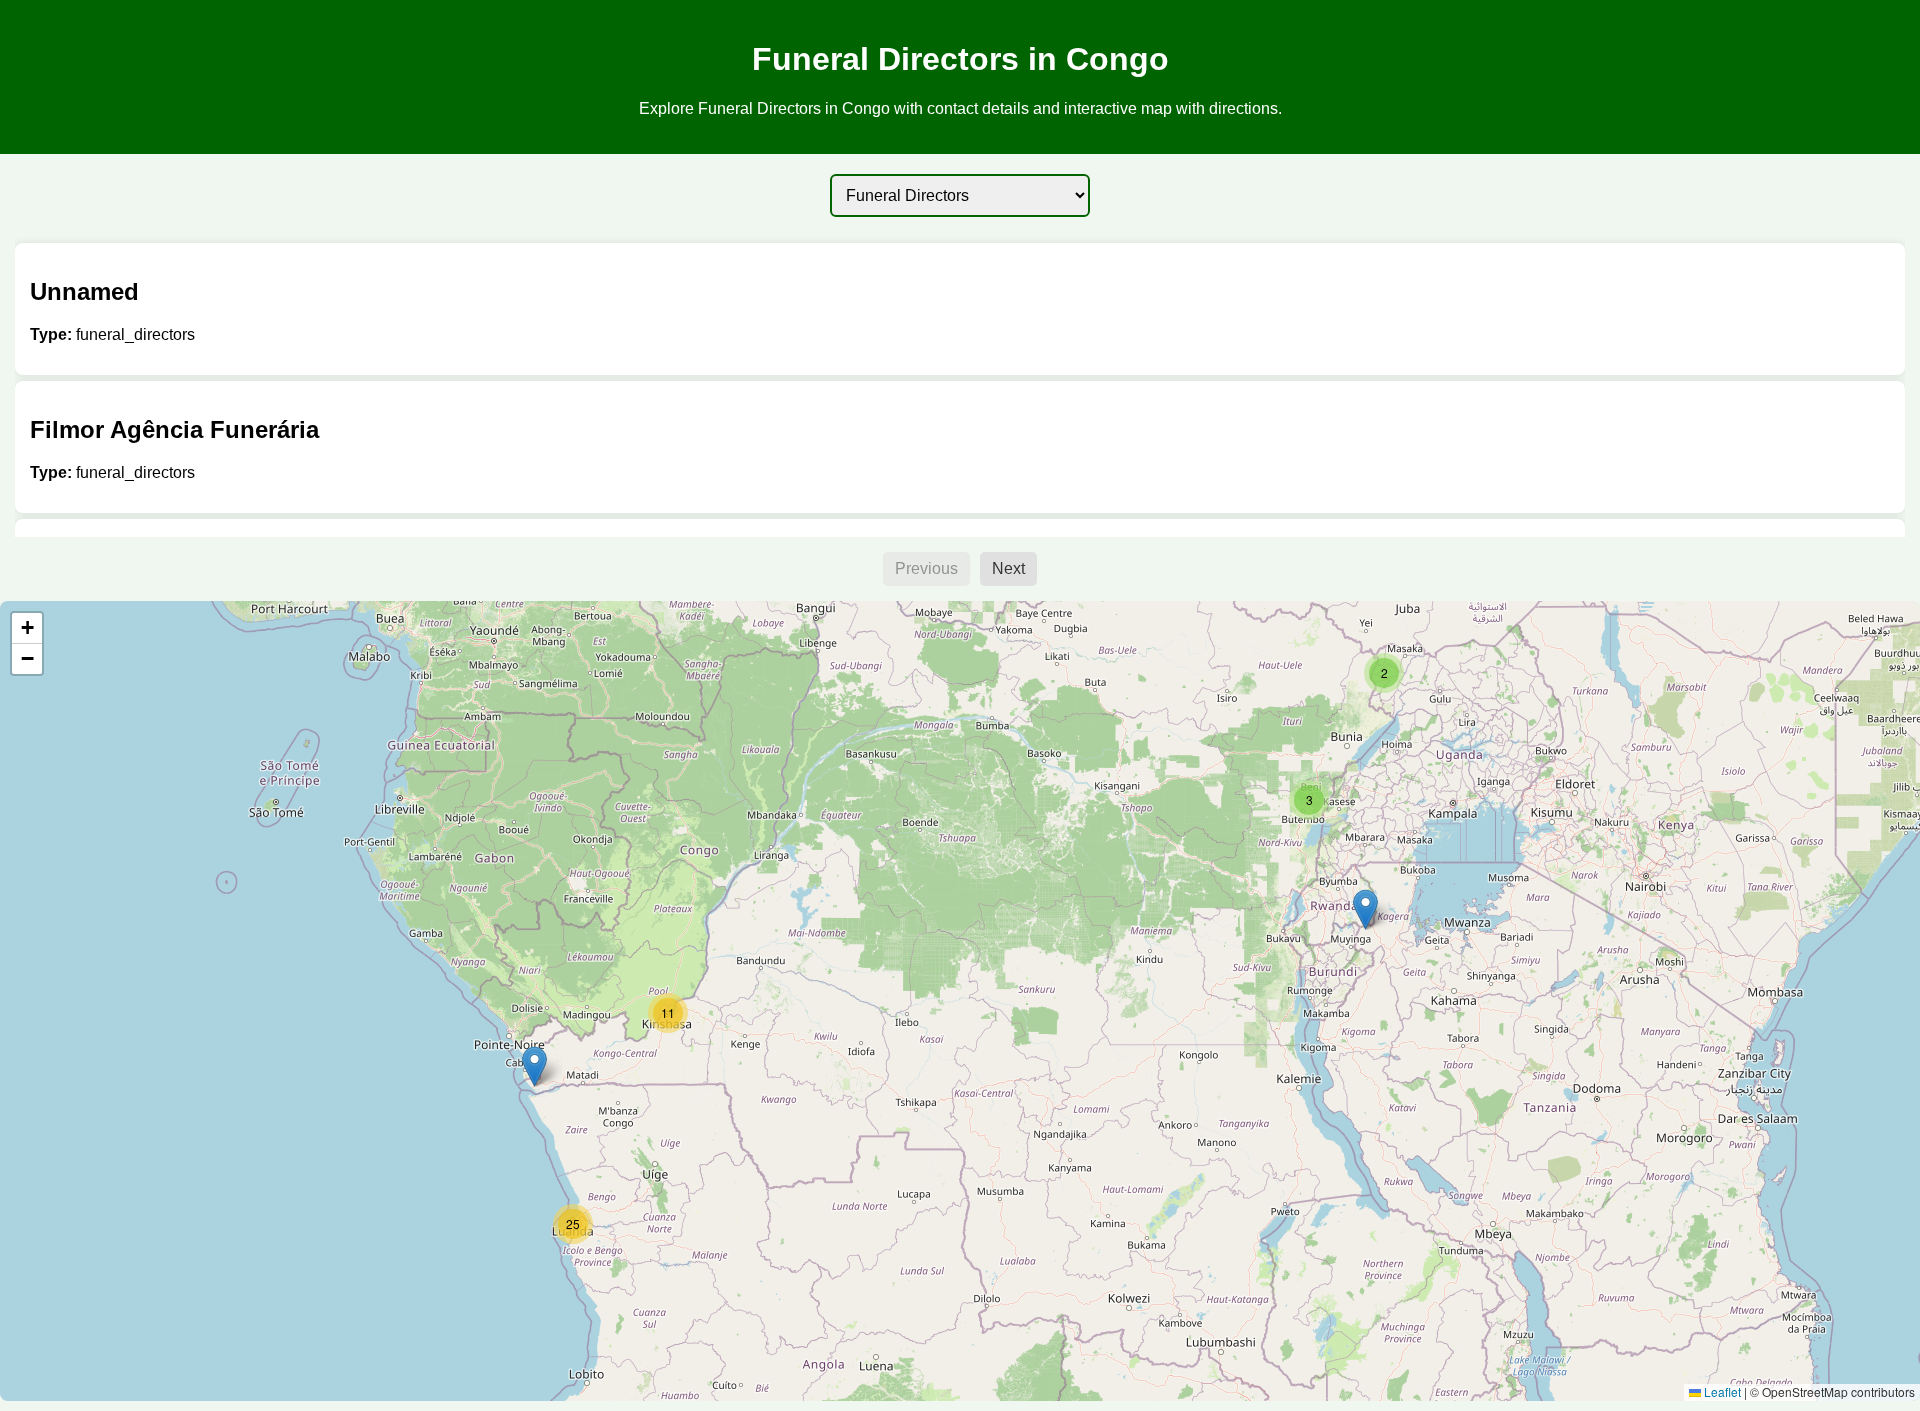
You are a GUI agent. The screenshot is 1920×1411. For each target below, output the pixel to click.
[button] (1365, 909)
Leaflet (1721, 1391)
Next (1008, 568)
